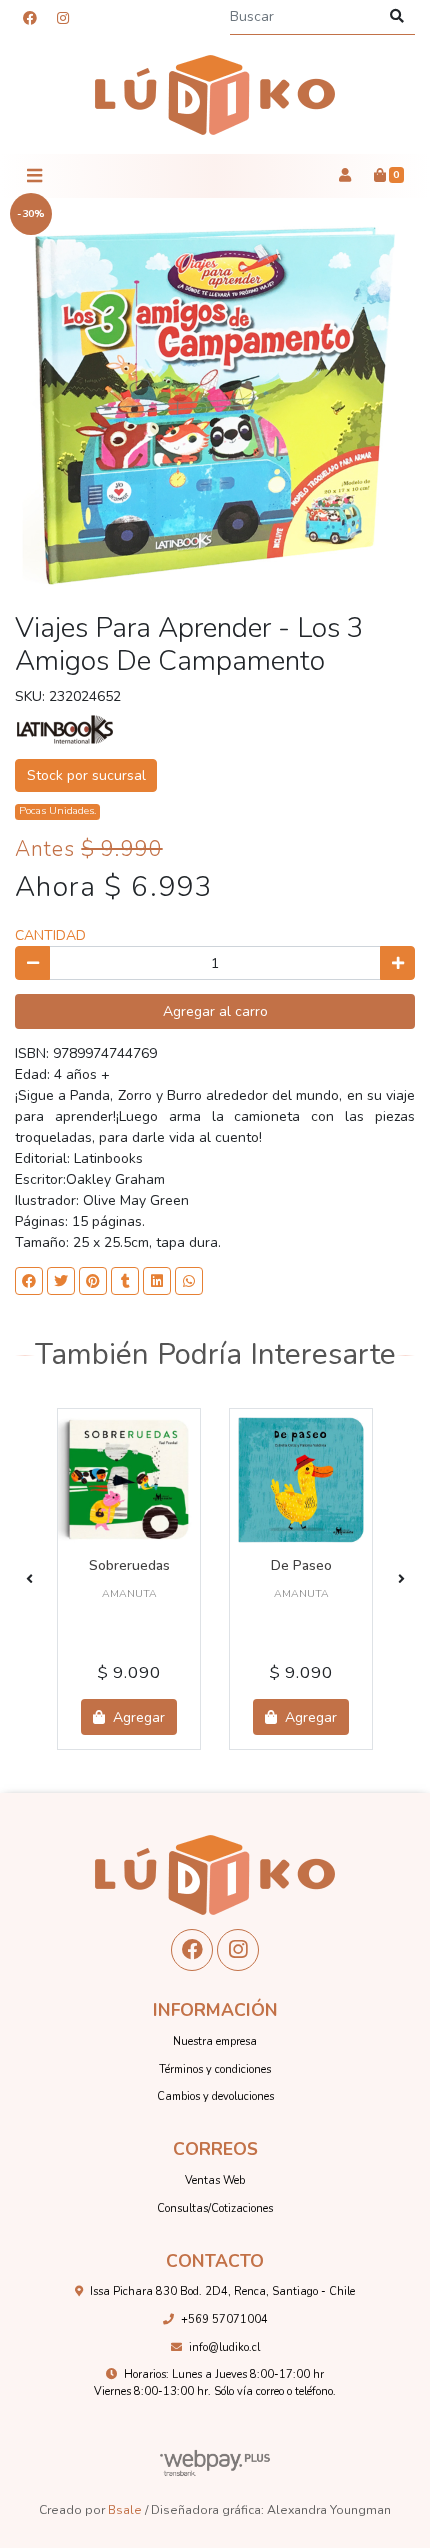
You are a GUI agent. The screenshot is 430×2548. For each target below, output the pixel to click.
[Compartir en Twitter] (61, 1281)
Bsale (125, 2510)
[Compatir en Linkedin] (157, 1281)
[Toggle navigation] (34, 176)
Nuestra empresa (215, 2041)
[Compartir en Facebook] (29, 1281)
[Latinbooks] (65, 728)
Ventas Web (215, 2180)
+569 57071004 (224, 2319)
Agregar (137, 1717)
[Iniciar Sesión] (344, 176)
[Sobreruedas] (129, 1480)
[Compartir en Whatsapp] (189, 1281)
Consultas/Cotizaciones (215, 2208)
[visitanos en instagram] (63, 18)
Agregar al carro (215, 1011)
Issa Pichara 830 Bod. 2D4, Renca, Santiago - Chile (222, 2291)
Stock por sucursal (86, 775)
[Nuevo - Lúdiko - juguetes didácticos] (215, 95)
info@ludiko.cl (224, 2347)
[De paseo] (301, 1480)
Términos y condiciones (215, 2069)
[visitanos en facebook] (30, 18)
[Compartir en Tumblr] (125, 1281)
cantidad (50, 935)
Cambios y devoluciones (215, 2096)
